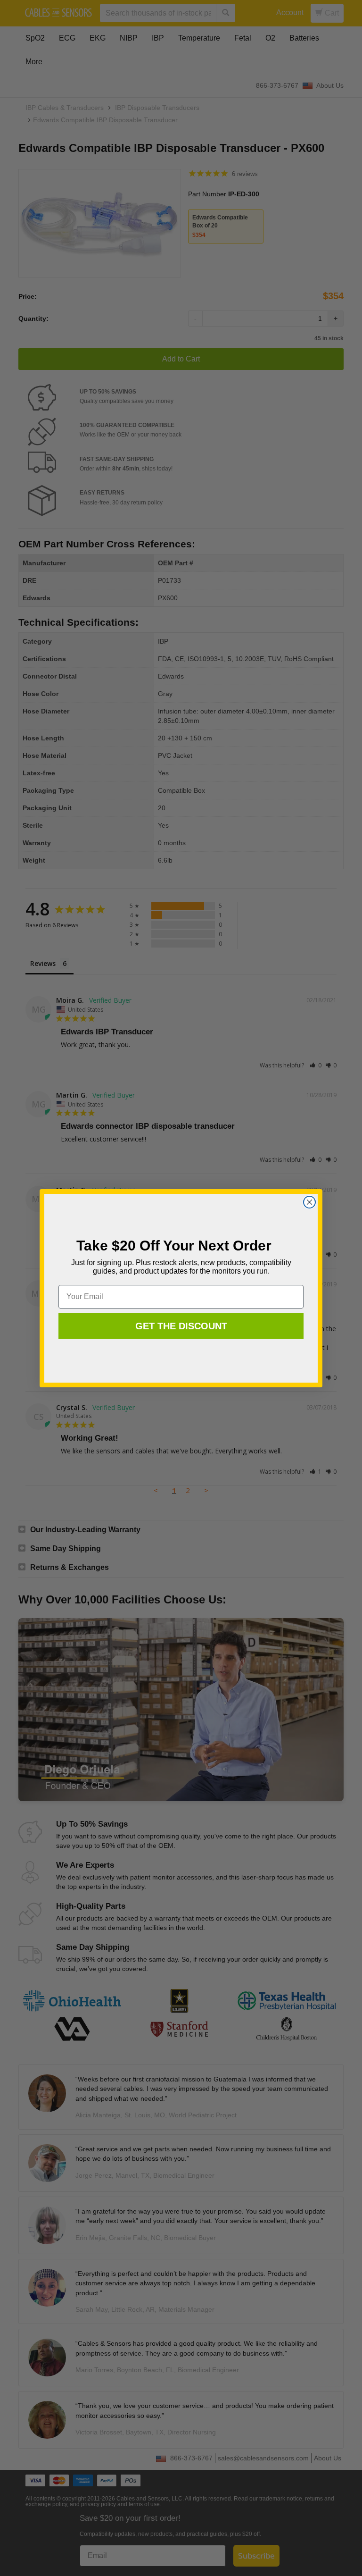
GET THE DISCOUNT (181, 1326)
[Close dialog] (309, 1202)
